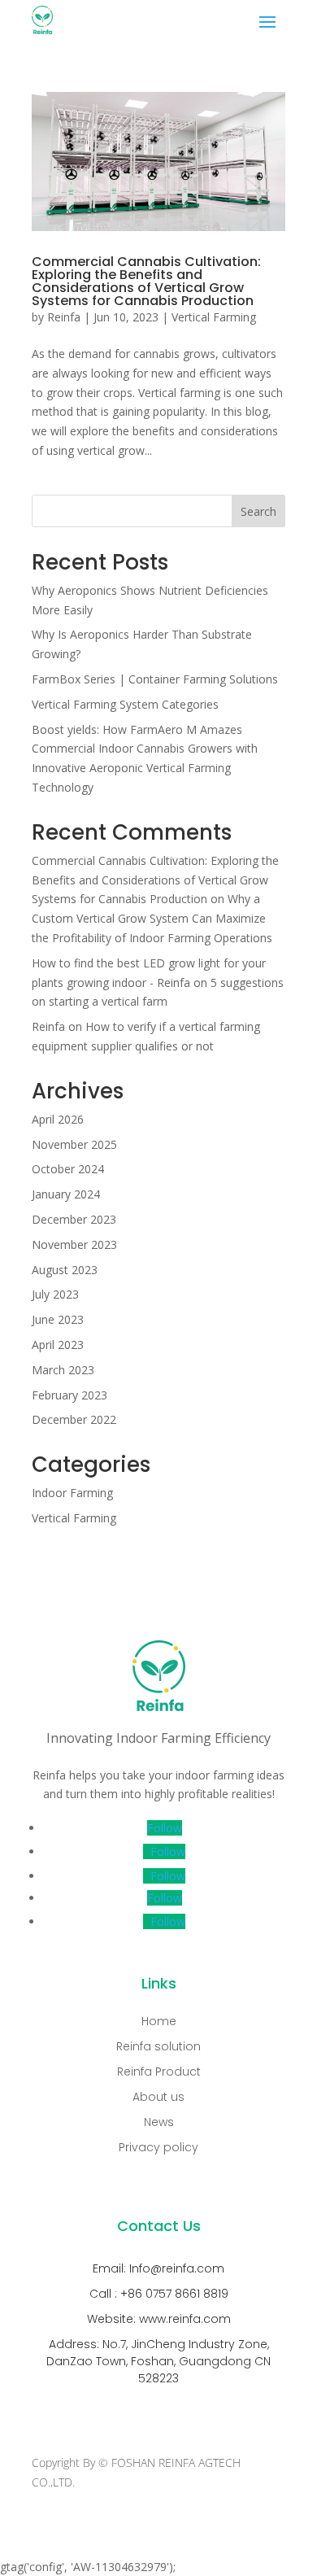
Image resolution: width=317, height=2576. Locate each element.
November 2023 (74, 1244)
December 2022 (74, 1419)
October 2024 (68, 1169)
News (159, 2122)
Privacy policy (158, 2147)
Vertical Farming (214, 317)
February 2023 (69, 1395)
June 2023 (58, 1319)
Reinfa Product (159, 2072)
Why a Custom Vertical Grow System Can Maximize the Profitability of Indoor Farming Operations (152, 918)
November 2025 (74, 1144)
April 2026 (58, 1119)
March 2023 (63, 1370)
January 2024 (66, 1194)
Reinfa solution (158, 2046)
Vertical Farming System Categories (125, 704)
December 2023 (74, 1219)
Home (159, 2021)
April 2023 (58, 1345)
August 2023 (65, 1270)
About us (158, 2097)
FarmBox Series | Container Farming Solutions (155, 679)
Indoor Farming (72, 1493)
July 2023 (55, 1294)
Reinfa (64, 317)
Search (258, 511)
